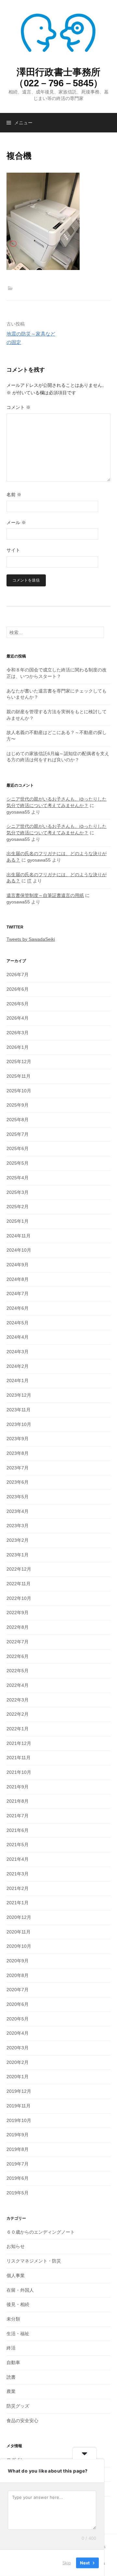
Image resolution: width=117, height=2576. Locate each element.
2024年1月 (18, 1380)
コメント (19, 407)
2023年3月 (18, 1526)
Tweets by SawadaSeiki (31, 939)
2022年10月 (19, 1598)
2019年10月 (19, 2120)
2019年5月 (18, 2193)
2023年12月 (19, 1395)
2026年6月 (18, 989)
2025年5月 (18, 1163)
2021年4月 (18, 1859)
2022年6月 (18, 1656)
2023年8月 (18, 1453)
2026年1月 (18, 1047)
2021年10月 (19, 1772)
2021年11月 (19, 1758)
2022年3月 (18, 1700)
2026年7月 (18, 975)
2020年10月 (19, 1946)
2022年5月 (18, 1671)
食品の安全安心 (22, 2421)
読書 (11, 2377)
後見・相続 (18, 2304)
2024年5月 (18, 1323)
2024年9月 (18, 1265)
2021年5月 (18, 1845)
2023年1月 (18, 1555)
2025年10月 (19, 1091)
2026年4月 (18, 1018)
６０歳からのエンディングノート (41, 2232)
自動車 (13, 2362)
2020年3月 (18, 2048)
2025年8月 (18, 1120)
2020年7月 (18, 1990)
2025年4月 (18, 1178)
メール (16, 522)
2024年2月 (18, 1366)
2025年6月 (18, 1148)
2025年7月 (18, 1134)
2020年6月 (18, 2004)
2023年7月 (18, 1468)
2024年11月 (19, 1236)
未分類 (13, 2319)
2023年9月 (18, 1439)
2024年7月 (18, 1294)
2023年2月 (18, 1540)
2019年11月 (19, 2106)
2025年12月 (19, 1061)
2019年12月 (19, 2091)
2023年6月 (18, 1482)
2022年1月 (18, 1729)
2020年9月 (18, 1961)
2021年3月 (18, 1874)
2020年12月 (19, 1917)
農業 (11, 2391)
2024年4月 (18, 1337)
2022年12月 (19, 1569)
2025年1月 (18, 1221)
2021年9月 (18, 1787)
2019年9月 (18, 2135)
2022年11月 (19, 1584)
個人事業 (16, 2275)
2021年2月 (18, 1888)
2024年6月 (18, 1308)
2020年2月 (18, 2062)
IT (29, 881)
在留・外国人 (20, 2290)
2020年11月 (19, 1932)
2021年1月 (18, 1903)
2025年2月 (18, 1207)
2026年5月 (18, 1004)
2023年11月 (19, 1410)
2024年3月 (18, 1352)
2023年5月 (18, 1497)
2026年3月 (18, 1033)
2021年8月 (18, 1801)
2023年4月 (18, 1511)
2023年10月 (19, 1424)
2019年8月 (18, 2149)
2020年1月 (18, 2077)
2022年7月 (18, 1642)
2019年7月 (18, 2164)
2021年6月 (18, 1830)
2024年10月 (19, 1250)
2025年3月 (18, 1192)
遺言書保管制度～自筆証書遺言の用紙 (45, 895)
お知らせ (16, 2246)
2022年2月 (18, 1714)
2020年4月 (18, 2033)
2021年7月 (18, 1816)
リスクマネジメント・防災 (34, 2261)
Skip (67, 2563)
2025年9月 (18, 1105)
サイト (13, 550)
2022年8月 (18, 1627)
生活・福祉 (18, 2334)
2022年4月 (18, 1685)
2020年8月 (18, 1975)
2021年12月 (19, 1743)
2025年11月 (19, 1076)
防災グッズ (18, 2406)
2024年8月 (18, 1279)
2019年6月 (18, 2178)
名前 (14, 495)
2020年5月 (18, 2019)
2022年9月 (18, 1613)
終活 (11, 2348)
